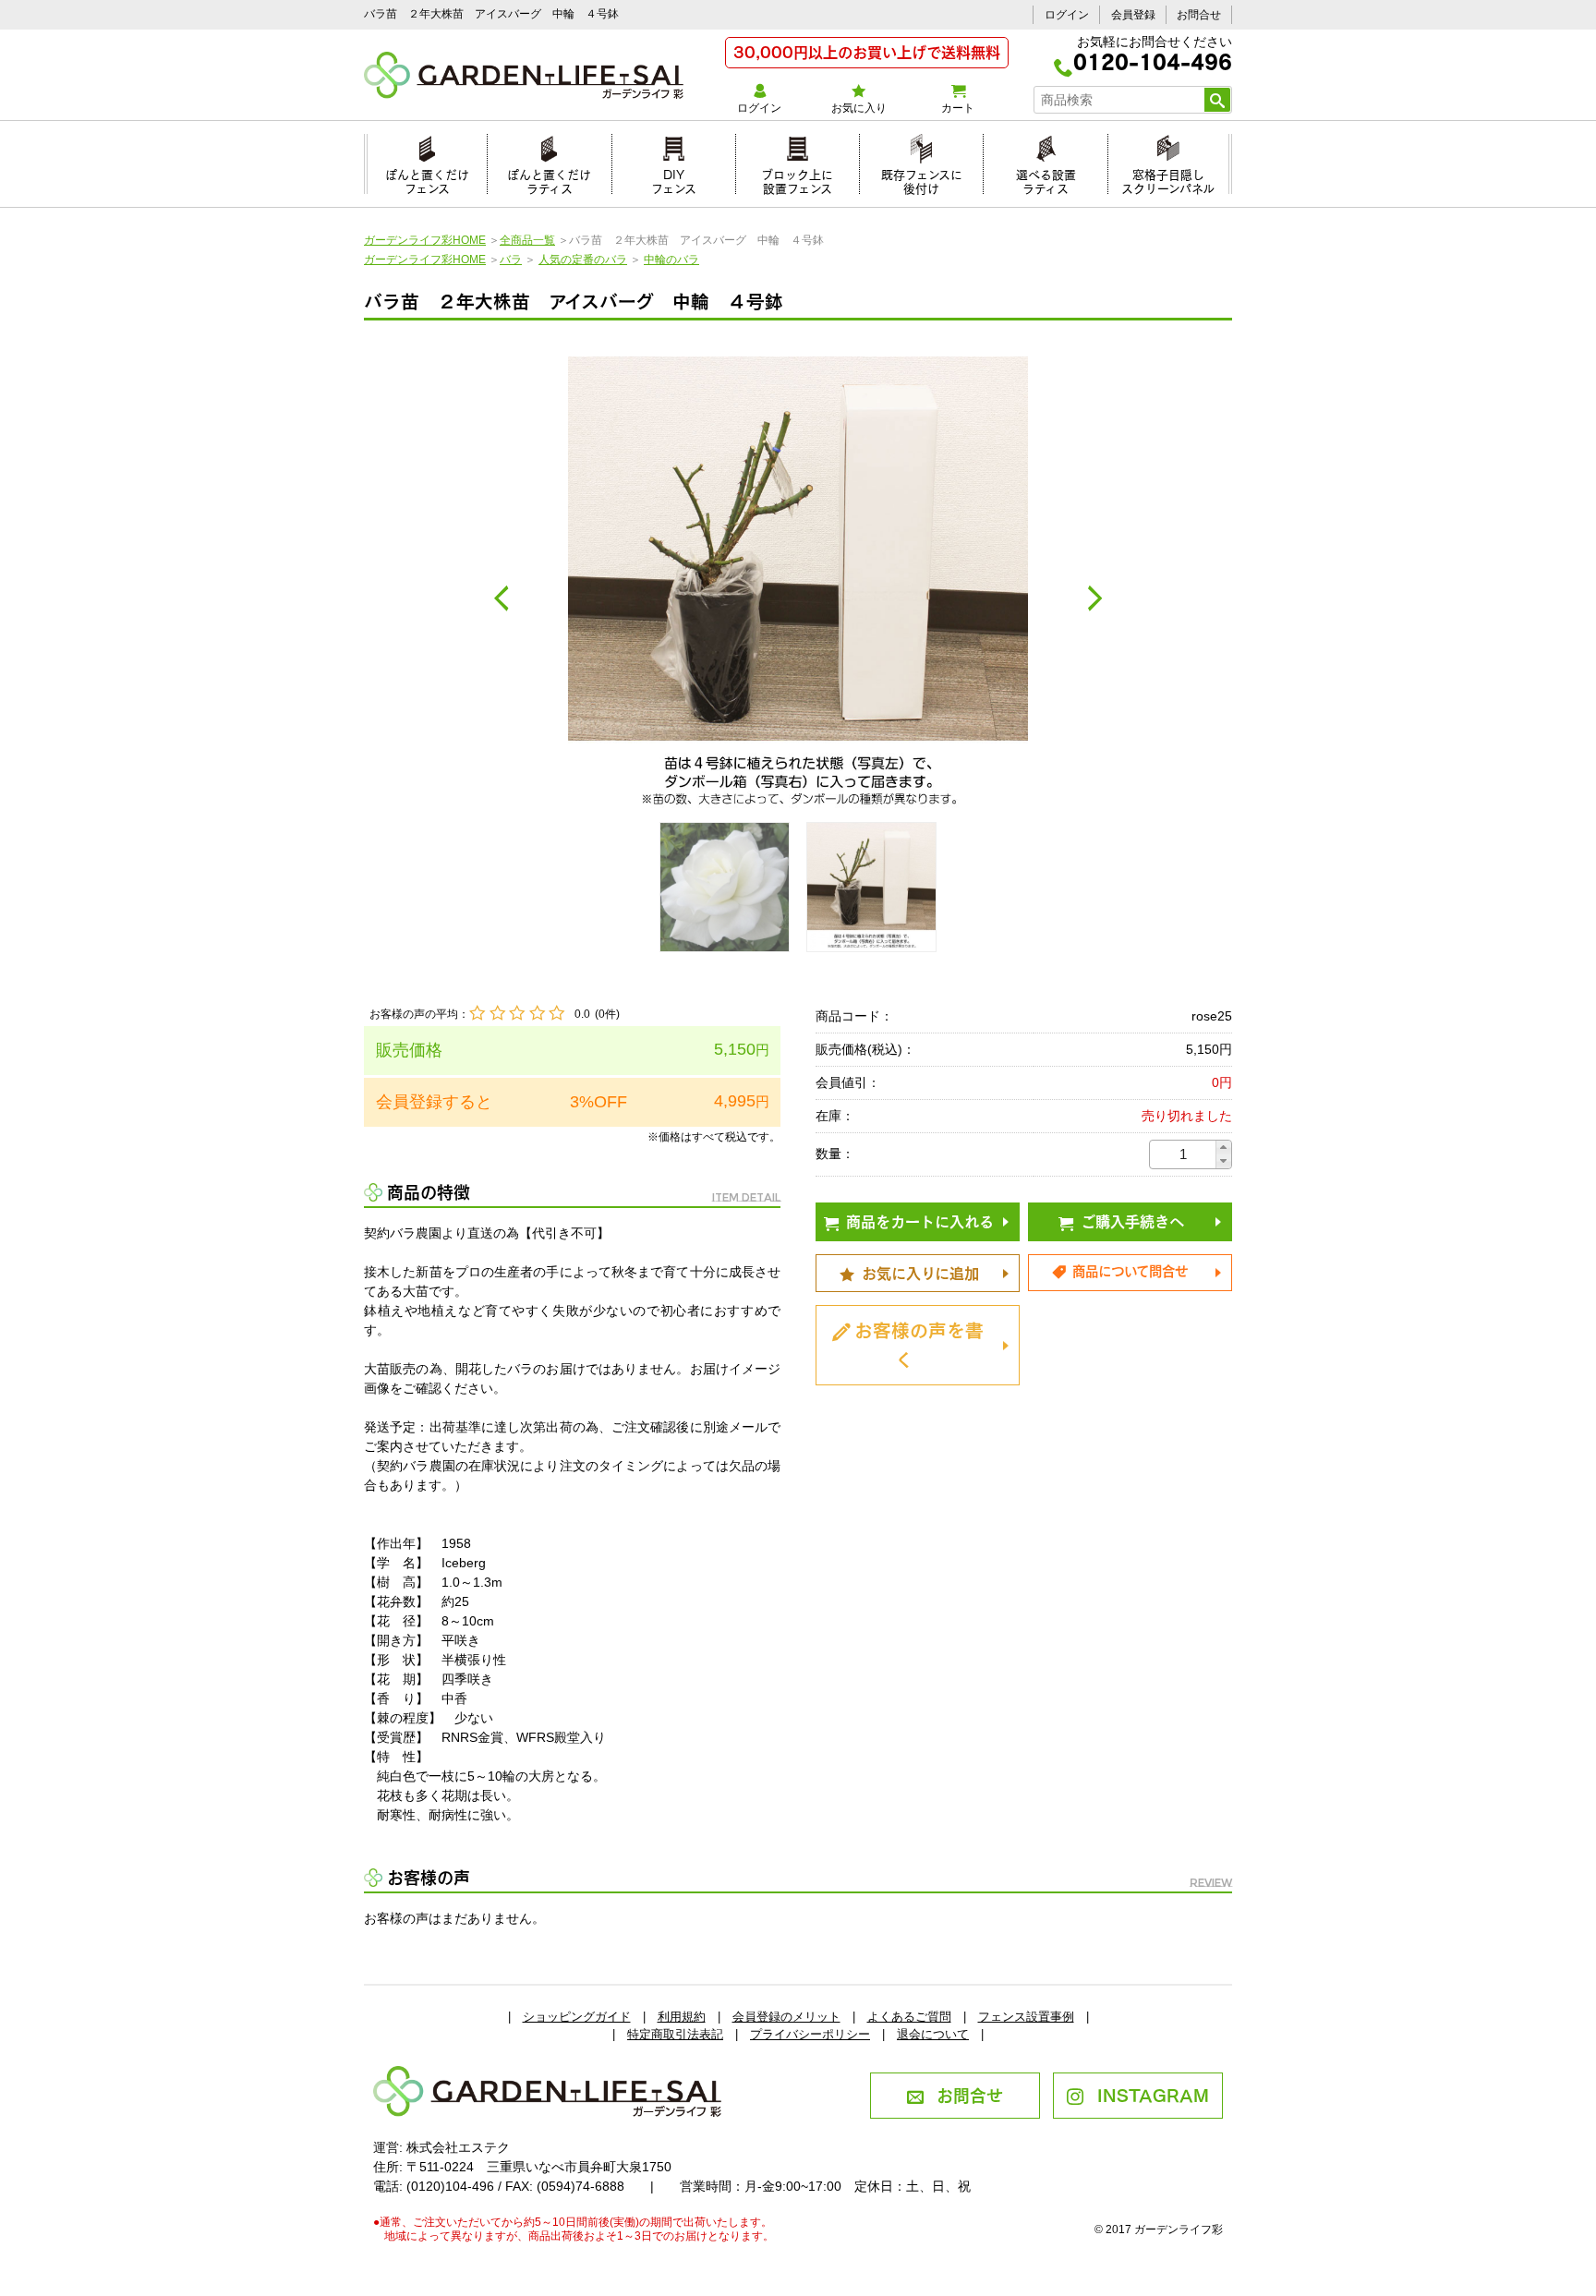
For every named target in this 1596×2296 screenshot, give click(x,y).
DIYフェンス (674, 179)
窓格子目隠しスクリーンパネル (1168, 179)
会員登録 (1133, 15)
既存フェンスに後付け (922, 179)
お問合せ (1199, 15)
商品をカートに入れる (920, 1220)
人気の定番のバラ (583, 260)
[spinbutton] (1183, 1154)
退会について (933, 2034)
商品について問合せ (1130, 1270)
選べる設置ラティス (1046, 179)
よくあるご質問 (909, 2017)
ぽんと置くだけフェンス (427, 179)
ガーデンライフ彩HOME (425, 240)
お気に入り (859, 108)
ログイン (1067, 15)
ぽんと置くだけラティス (549, 179)
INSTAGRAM (1153, 2094)
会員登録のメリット (786, 2017)
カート (958, 108)
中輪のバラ (671, 260)
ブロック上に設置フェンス (797, 179)
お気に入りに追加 (920, 1272)
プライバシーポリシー (810, 2034)
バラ (511, 260)
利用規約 (682, 2017)
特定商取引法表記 (675, 2034)
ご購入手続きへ (1132, 1220)
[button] (1223, 1148)
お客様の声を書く (919, 1343)
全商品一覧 (527, 240)
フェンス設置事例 (1026, 2017)
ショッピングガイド (577, 2017)
